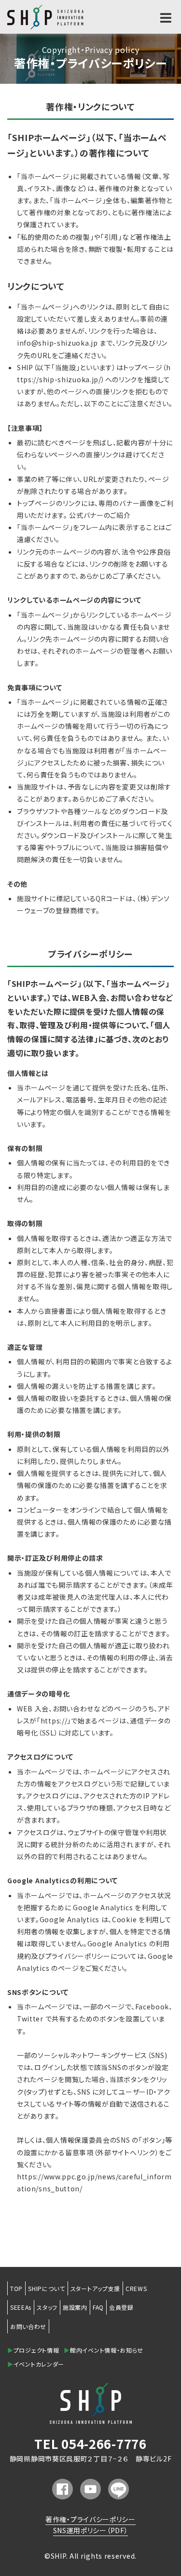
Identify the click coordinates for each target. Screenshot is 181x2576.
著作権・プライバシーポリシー (90, 2519)
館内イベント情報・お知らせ (104, 2350)
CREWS (136, 2288)
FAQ (98, 2307)
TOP (16, 2288)
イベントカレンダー (36, 2364)
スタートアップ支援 (95, 2288)
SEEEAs (21, 2307)
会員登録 (121, 2307)
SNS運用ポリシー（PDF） (91, 2530)
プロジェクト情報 (33, 2350)
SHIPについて (47, 2288)
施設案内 (75, 2307)
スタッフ (47, 2307)
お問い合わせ (28, 2326)
